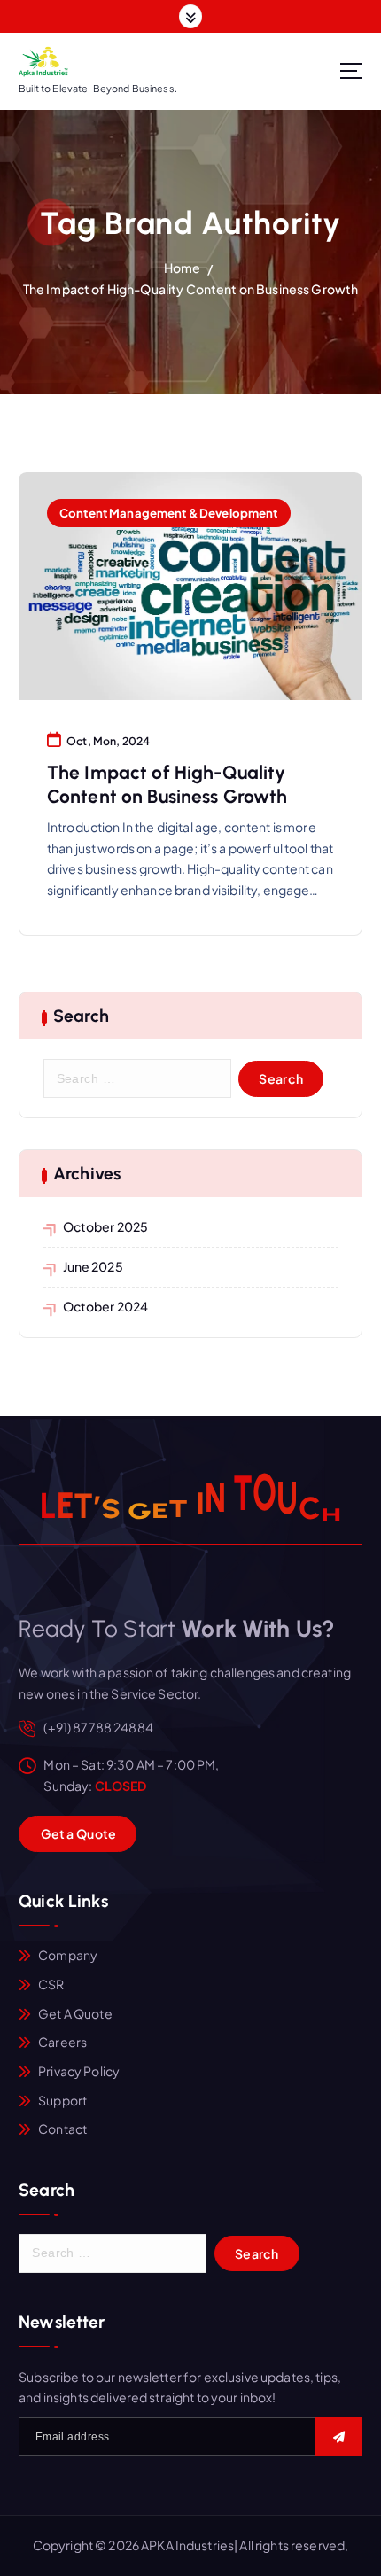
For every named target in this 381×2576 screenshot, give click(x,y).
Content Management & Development (169, 513)
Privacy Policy (79, 2071)
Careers (62, 2042)
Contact (62, 2129)
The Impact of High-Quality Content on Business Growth (190, 289)
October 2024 (106, 1306)
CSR (51, 1984)
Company (68, 1955)
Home (183, 268)
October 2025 (106, 1226)
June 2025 (93, 1266)
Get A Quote (75, 2013)
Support (62, 2100)
